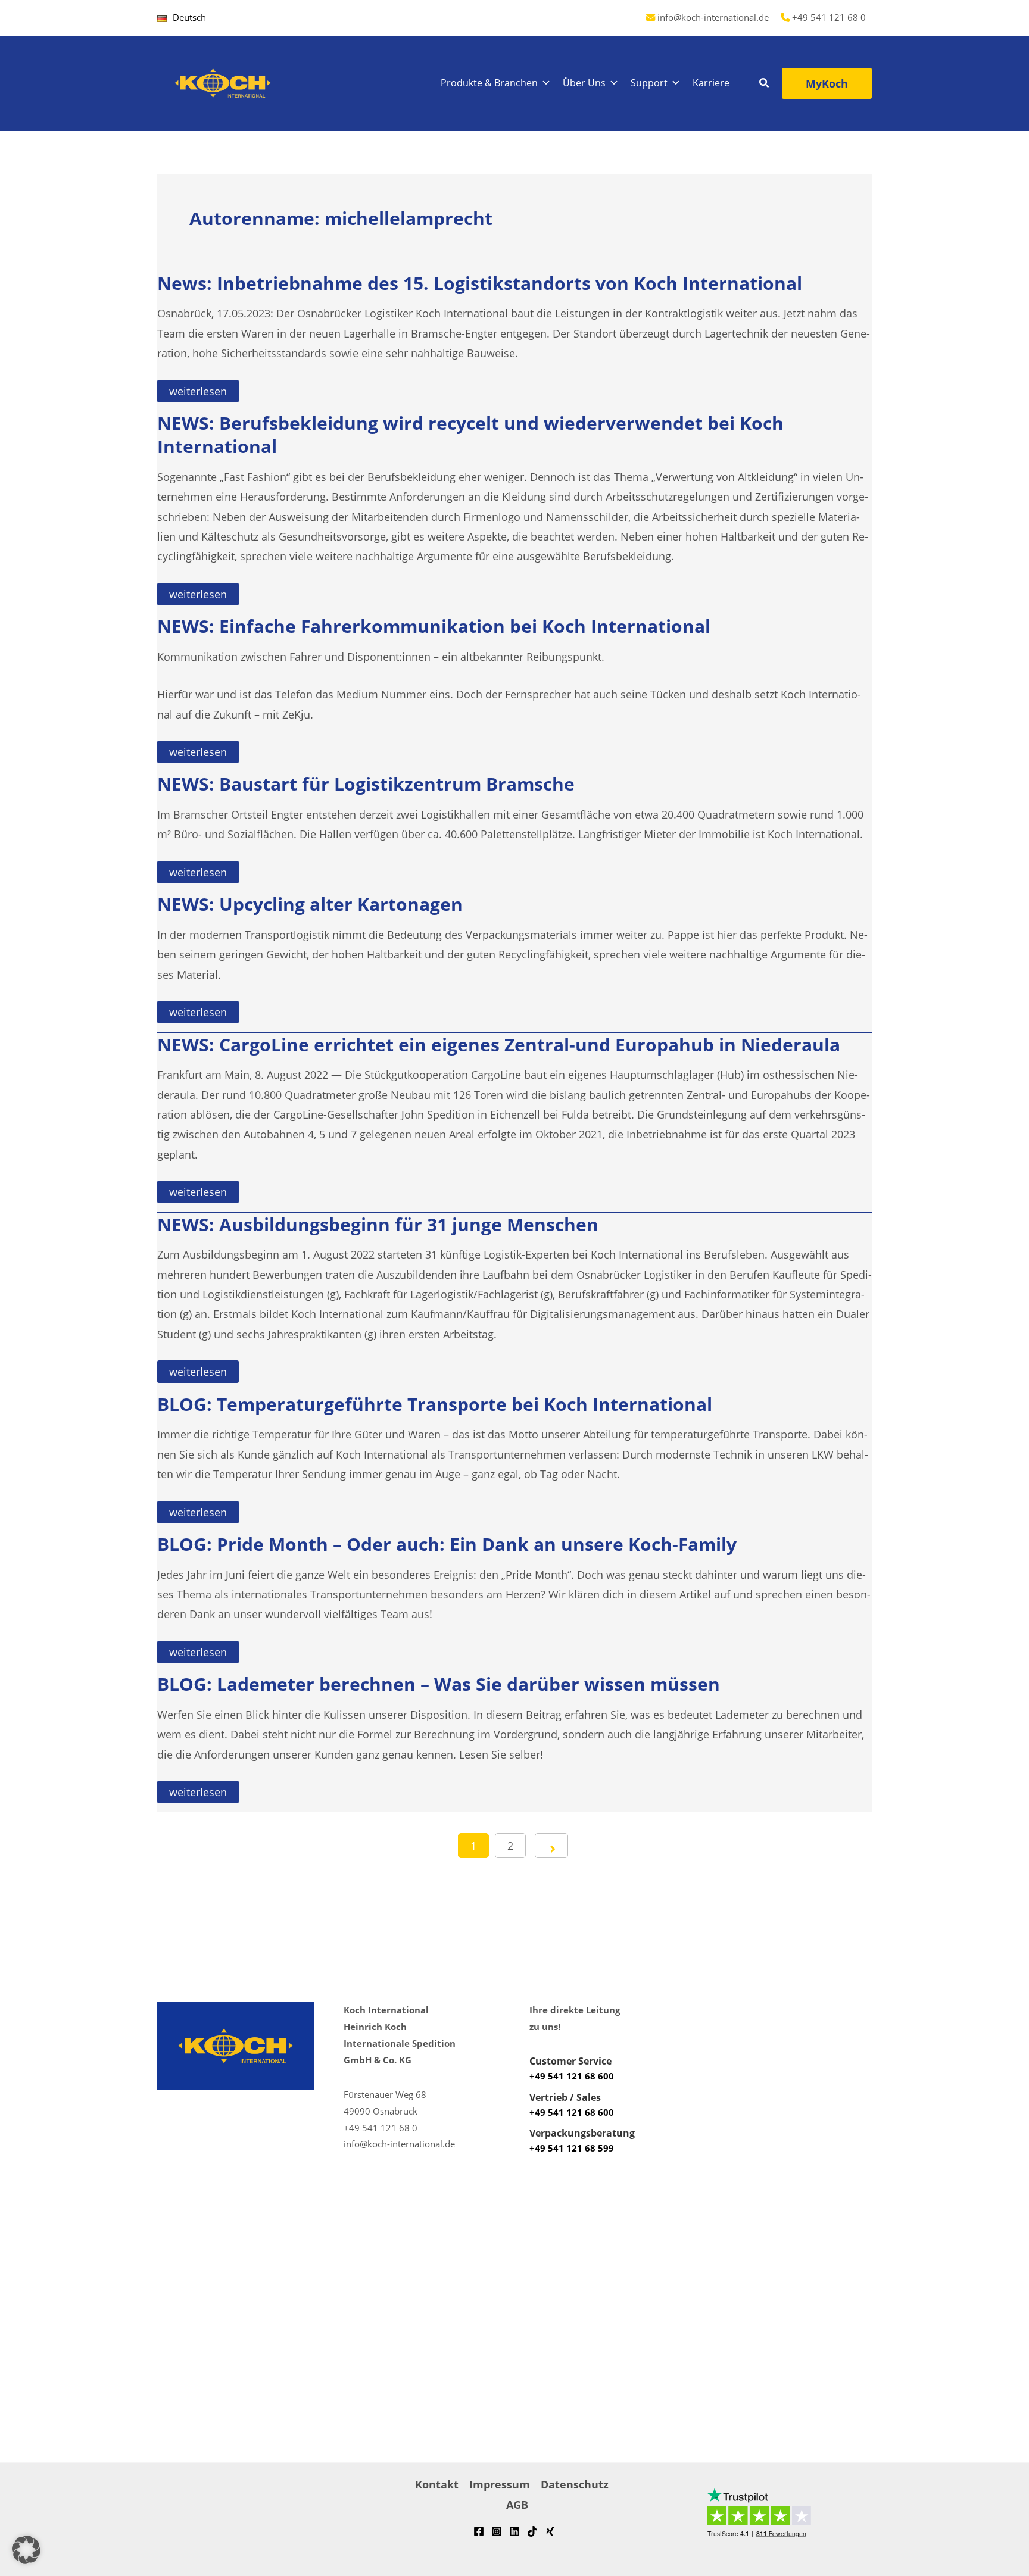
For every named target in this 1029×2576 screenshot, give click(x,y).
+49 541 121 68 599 (572, 2148)
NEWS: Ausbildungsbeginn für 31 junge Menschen (378, 1224)
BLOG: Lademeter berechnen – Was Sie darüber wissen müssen (439, 1684)
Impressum (500, 2484)
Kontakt (437, 2484)
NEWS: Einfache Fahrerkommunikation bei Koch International (434, 626)
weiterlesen (198, 393)
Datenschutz (575, 2484)
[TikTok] (532, 2531)
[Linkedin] (514, 2531)
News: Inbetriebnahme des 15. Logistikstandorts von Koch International (480, 283)
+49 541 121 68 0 (829, 17)
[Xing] (550, 2531)
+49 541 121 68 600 (572, 2076)
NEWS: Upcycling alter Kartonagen (310, 904)
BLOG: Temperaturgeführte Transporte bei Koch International (435, 1404)
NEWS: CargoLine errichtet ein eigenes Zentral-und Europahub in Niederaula (499, 1045)
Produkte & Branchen (489, 83)
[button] (765, 84)
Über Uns (584, 83)
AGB (517, 2505)
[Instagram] (497, 2531)
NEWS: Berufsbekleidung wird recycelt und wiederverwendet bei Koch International (470, 435)
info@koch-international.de (713, 17)
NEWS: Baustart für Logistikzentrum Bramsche (366, 784)
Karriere (711, 83)
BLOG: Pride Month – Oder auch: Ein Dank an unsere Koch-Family (447, 1544)
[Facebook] (479, 2531)
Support (649, 83)
